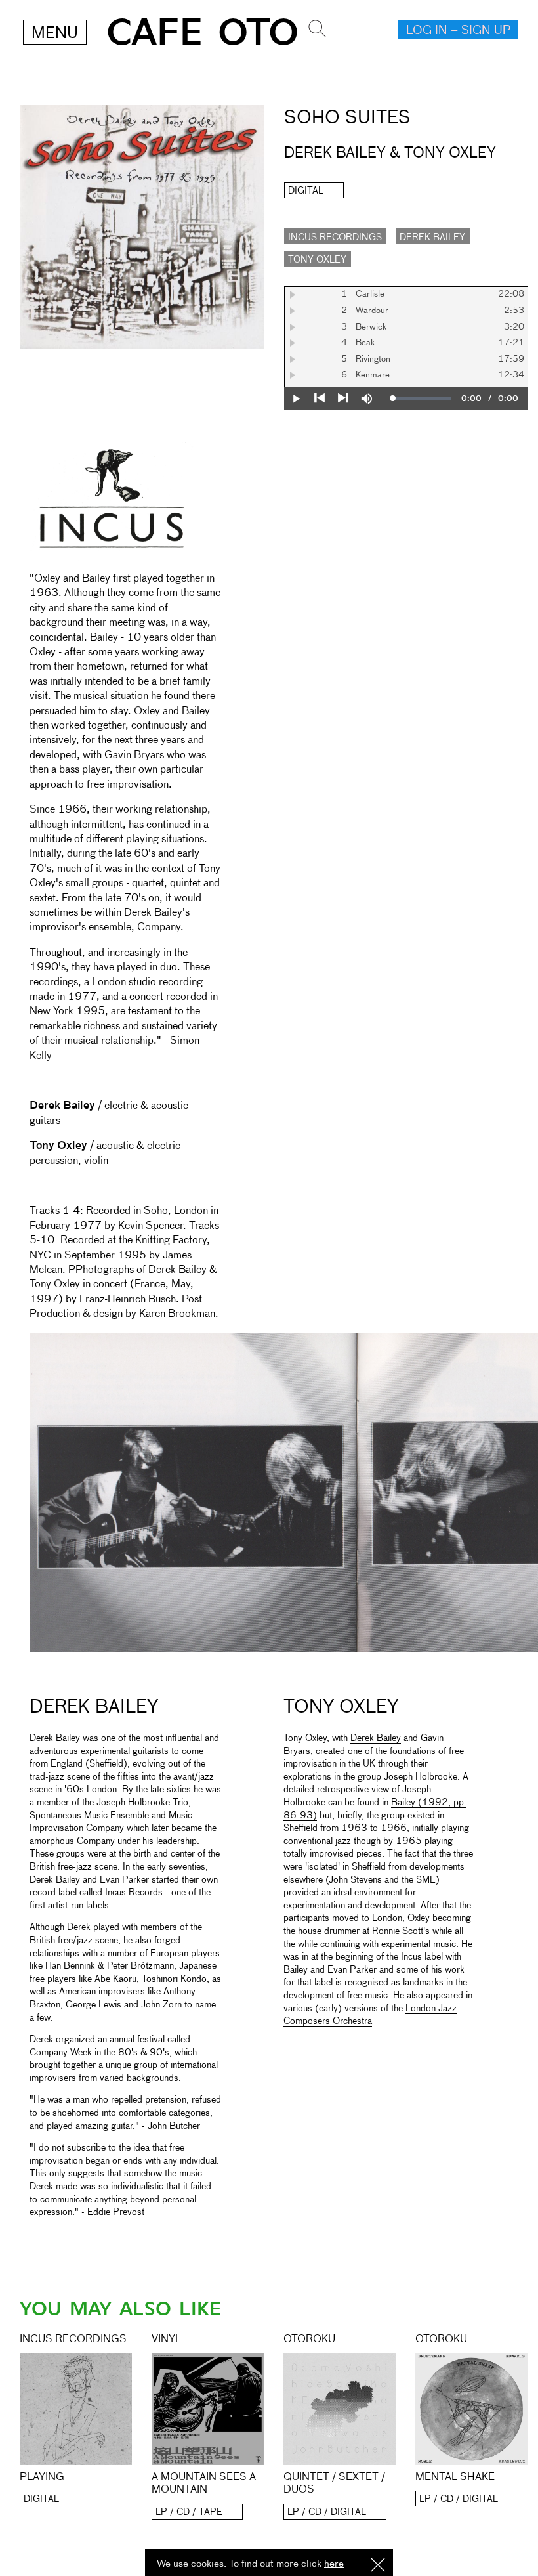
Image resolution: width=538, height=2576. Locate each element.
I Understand (378, 2566)
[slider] (423, 398)
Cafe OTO (202, 33)
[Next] (343, 398)
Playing (42, 2478)
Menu (55, 33)
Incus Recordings (335, 238)
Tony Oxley (317, 260)
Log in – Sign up (458, 31)
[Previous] (320, 398)
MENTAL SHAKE (455, 2478)
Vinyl (166, 2340)
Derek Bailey (432, 238)
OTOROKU (309, 2340)
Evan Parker (352, 1970)
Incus (411, 1957)
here (334, 2564)
